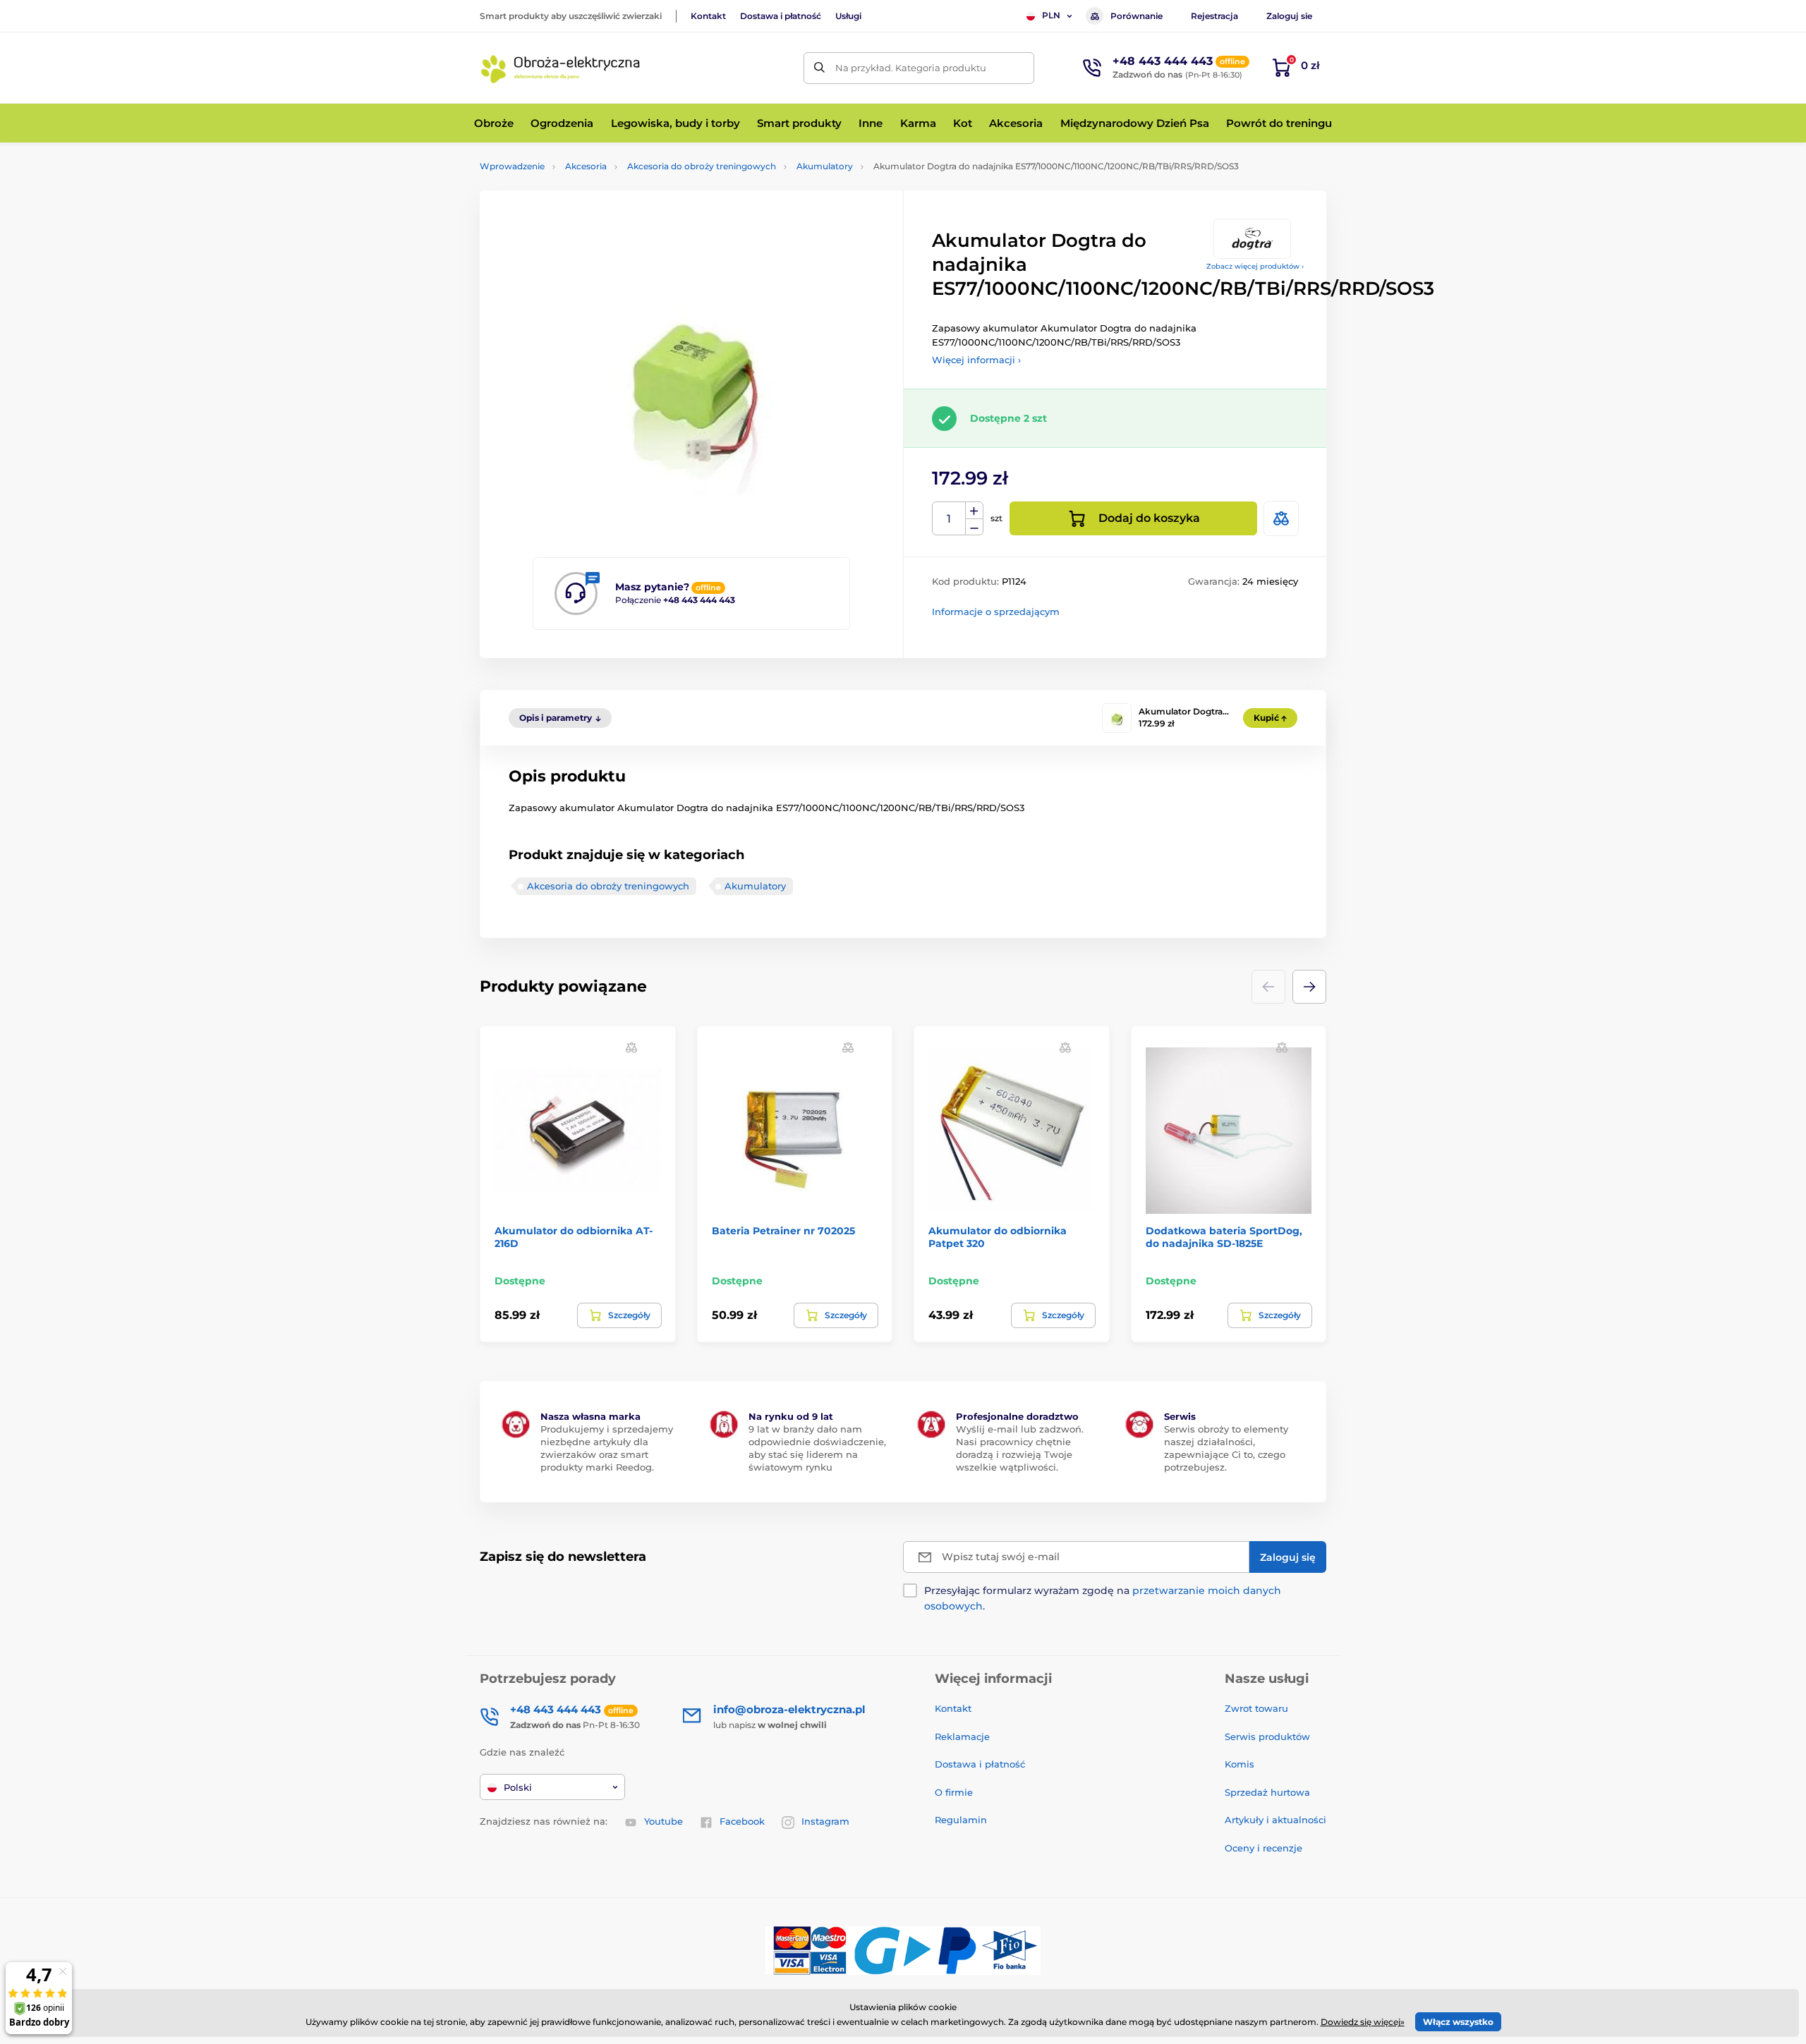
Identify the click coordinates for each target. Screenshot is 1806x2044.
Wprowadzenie (512, 166)
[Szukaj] (819, 68)
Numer (949, 519)
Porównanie (1137, 16)
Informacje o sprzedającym (996, 612)
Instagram (825, 1821)
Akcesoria (586, 166)
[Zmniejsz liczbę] (974, 527)
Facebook (742, 1821)
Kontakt (708, 16)
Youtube (663, 1821)
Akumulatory (825, 166)
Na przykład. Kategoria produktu (911, 68)
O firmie (954, 1792)
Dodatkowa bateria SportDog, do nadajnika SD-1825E (1224, 1237)
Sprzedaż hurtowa (1267, 1792)
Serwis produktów (1267, 1736)
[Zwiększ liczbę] (974, 511)
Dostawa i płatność (781, 16)
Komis (1240, 1764)
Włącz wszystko (1458, 2022)
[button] (1309, 987)
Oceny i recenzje (1263, 1848)
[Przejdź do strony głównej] (561, 68)
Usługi (848, 16)
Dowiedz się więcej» (1363, 2022)
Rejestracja (1214, 16)
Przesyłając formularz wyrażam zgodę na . (1103, 1598)
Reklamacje (962, 1736)
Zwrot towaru (1256, 1708)
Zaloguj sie (1289, 16)
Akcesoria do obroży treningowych (702, 166)
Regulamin (961, 1820)
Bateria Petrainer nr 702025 (783, 1231)
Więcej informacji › (976, 360)
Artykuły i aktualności (1275, 1820)
